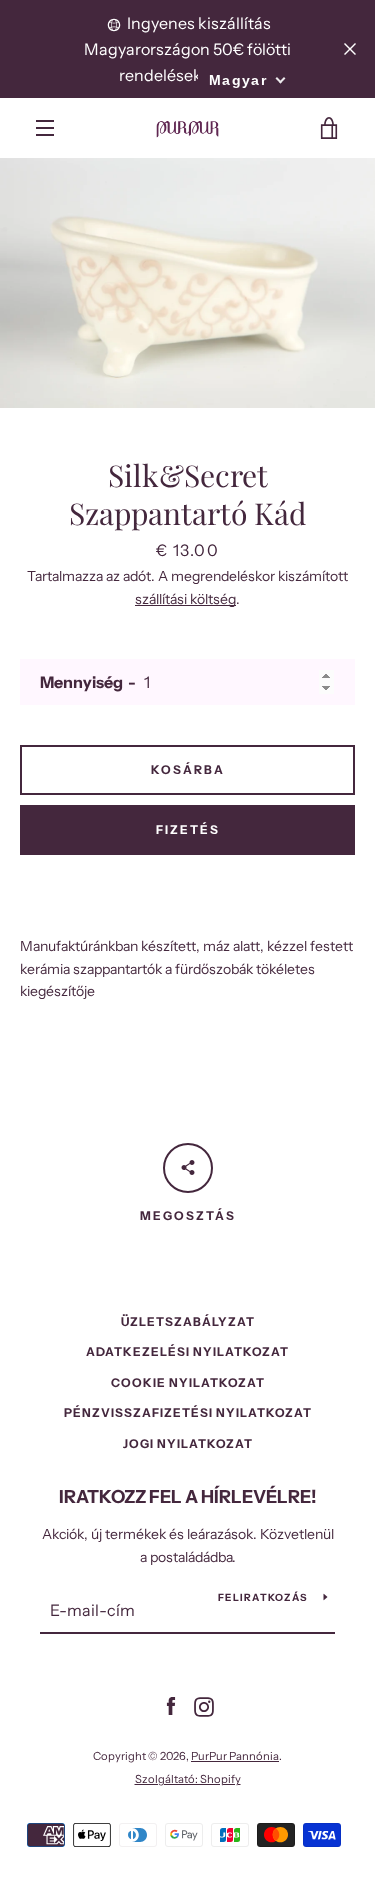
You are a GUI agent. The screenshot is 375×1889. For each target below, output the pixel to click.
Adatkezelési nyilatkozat (187, 1351)
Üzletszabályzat (188, 1321)
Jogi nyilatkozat (188, 1443)
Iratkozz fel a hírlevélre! (188, 1497)
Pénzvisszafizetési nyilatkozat (188, 1412)
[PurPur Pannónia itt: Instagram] (204, 1705)
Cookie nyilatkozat (188, 1382)
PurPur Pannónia (235, 1756)
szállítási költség (185, 599)
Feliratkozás (263, 1597)
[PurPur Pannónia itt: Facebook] (171, 1705)
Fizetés (188, 829)
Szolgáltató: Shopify (188, 1779)
